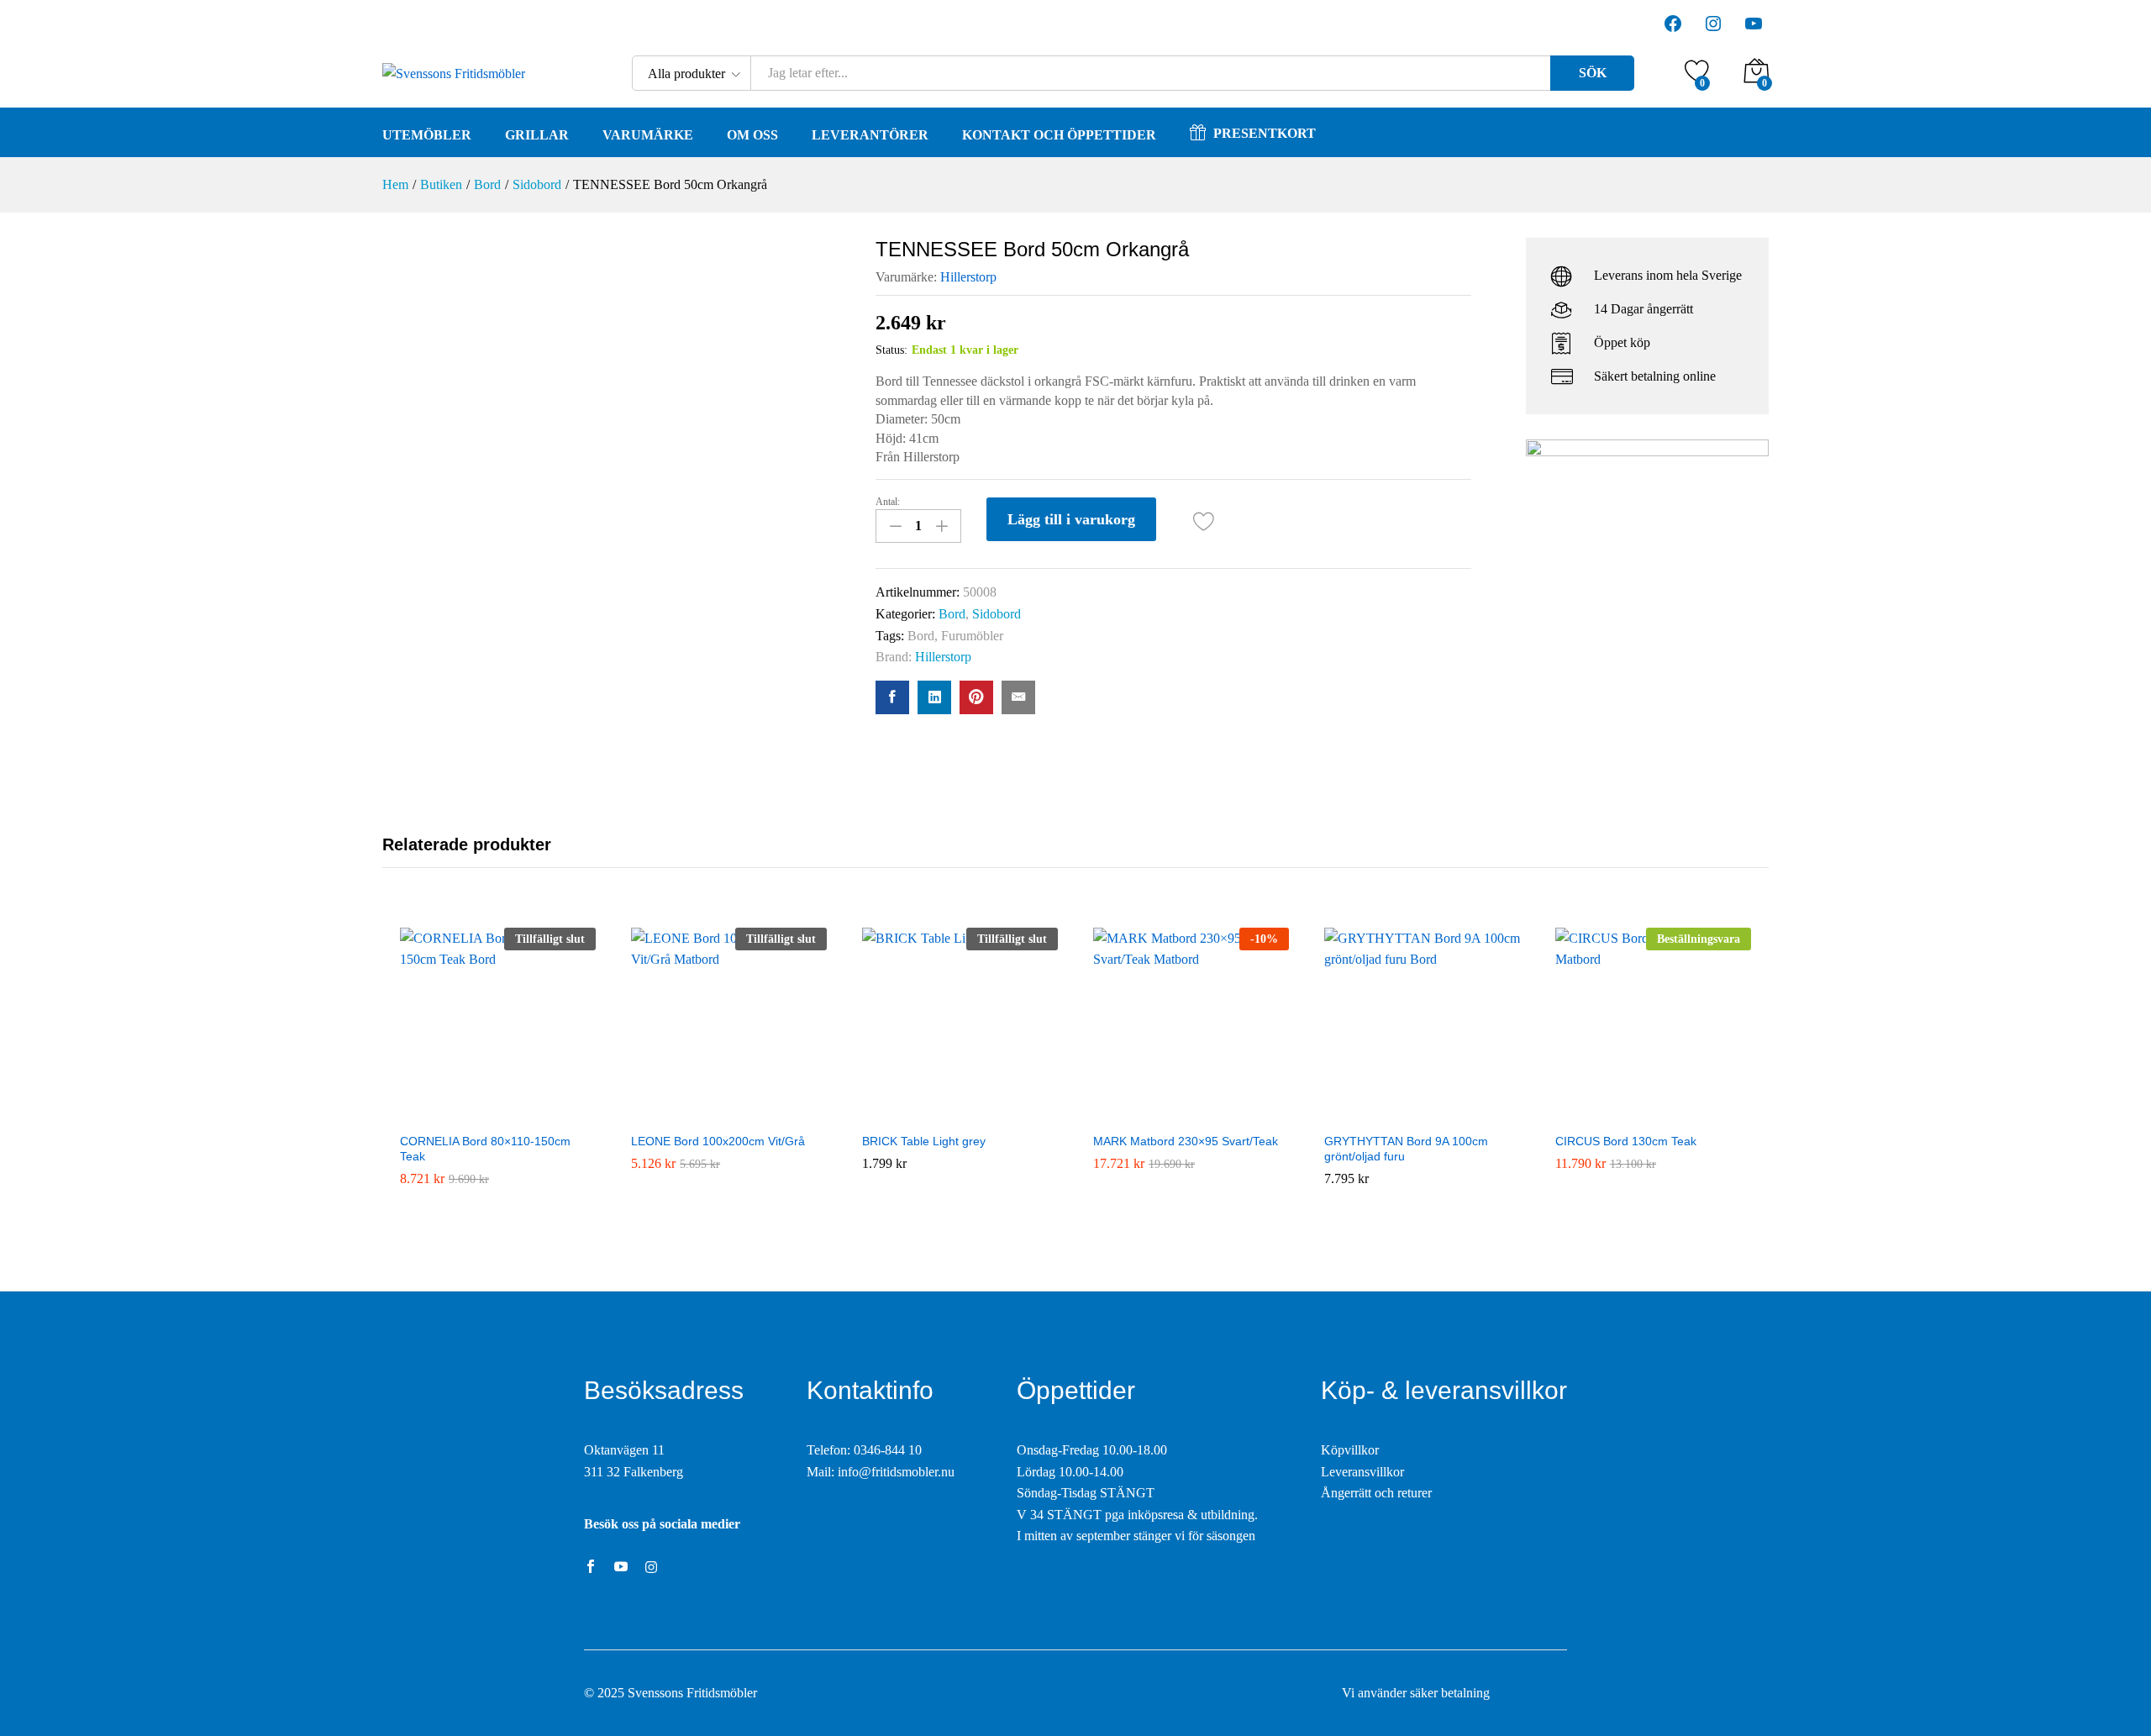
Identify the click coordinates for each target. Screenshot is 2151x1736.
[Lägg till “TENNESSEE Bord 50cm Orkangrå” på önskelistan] (1204, 521)
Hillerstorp (968, 277)
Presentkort (1265, 133)
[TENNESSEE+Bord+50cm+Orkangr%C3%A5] (934, 697)
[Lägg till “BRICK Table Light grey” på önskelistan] (960, 1113)
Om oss (752, 135)
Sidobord (997, 614)
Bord (952, 614)
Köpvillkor (1350, 1450)
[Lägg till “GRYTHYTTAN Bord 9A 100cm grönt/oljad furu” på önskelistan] (1422, 1113)
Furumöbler (972, 636)
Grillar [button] (537, 135)
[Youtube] (621, 1568)
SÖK (1593, 73)
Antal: (888, 502)
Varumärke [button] (648, 135)
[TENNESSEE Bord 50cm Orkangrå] (892, 697)
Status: (891, 350)
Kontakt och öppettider (1059, 135)
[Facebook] (591, 1568)
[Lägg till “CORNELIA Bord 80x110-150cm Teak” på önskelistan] (497, 1113)
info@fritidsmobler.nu (896, 1472)
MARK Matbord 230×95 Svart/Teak (1186, 1141)
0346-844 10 (888, 1450)
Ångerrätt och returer (1376, 1493)
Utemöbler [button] (427, 135)
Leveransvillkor (1362, 1472)
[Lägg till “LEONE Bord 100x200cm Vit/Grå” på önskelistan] (728, 1113)
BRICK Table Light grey (924, 1141)
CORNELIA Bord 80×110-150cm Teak (485, 1149)
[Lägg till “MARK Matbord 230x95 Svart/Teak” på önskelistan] (1191, 1113)
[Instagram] (651, 1568)
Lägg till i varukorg (1071, 519)
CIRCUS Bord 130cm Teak (1626, 1141)
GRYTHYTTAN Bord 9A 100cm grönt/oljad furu (1406, 1149)
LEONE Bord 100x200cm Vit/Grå (718, 1141)
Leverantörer (870, 135)
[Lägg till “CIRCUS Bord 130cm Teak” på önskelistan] (1653, 1113)
